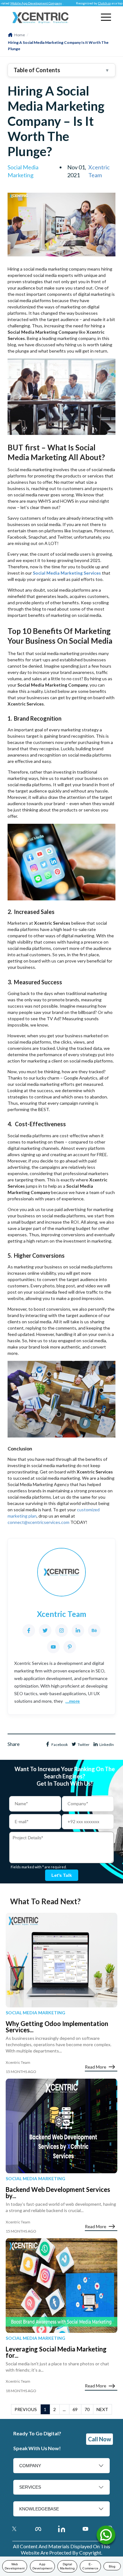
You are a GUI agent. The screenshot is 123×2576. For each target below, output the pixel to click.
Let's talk (62, 1875)
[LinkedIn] (78, 1630)
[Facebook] (29, 1630)
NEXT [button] (102, 2409)
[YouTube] (53, 1647)
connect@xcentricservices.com (38, 1522)
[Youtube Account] (85, 2529)
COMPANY (30, 2466)
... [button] (64, 2409)
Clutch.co (89, 3)
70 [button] (87, 2409)
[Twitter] (45, 1630)
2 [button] (55, 2409)
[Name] (106, 2537)
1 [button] (45, 2409)
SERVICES (30, 2487)
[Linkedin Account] (62, 2529)
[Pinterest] (70, 1647)
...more (73, 1701)
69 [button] (75, 2409)
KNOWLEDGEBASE (39, 2509)
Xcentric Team (99, 171)
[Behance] (94, 1630)
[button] (106, 17)
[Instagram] (61, 1630)
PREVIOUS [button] (26, 2409)
